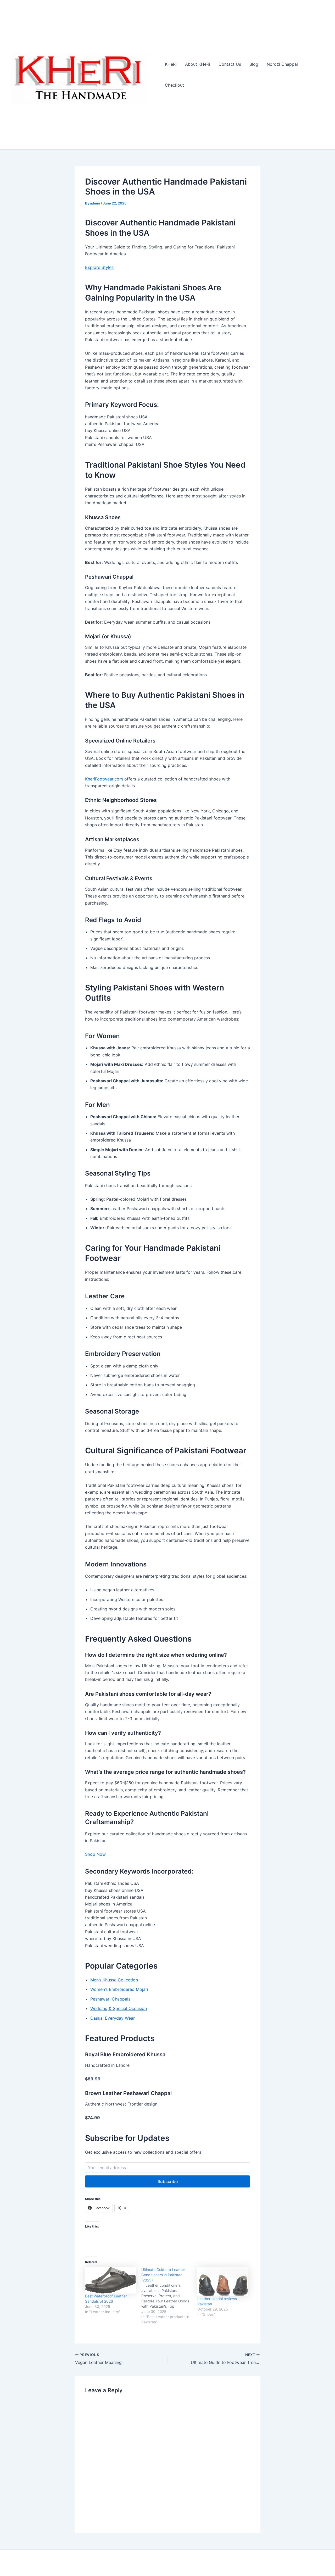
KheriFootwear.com (104, 779)
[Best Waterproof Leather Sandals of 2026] (111, 2280)
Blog (254, 64)
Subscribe (168, 2181)
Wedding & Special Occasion (119, 2008)
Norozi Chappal (282, 64)
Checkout (174, 85)
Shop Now (95, 1854)
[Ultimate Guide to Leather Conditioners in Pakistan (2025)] (169, 2296)
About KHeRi (198, 64)
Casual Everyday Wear (113, 2018)
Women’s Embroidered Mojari (119, 1989)
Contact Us (230, 64)
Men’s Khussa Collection (114, 1980)
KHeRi (171, 64)
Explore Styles (99, 267)
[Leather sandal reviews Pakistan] (223, 2282)
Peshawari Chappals (110, 1999)
